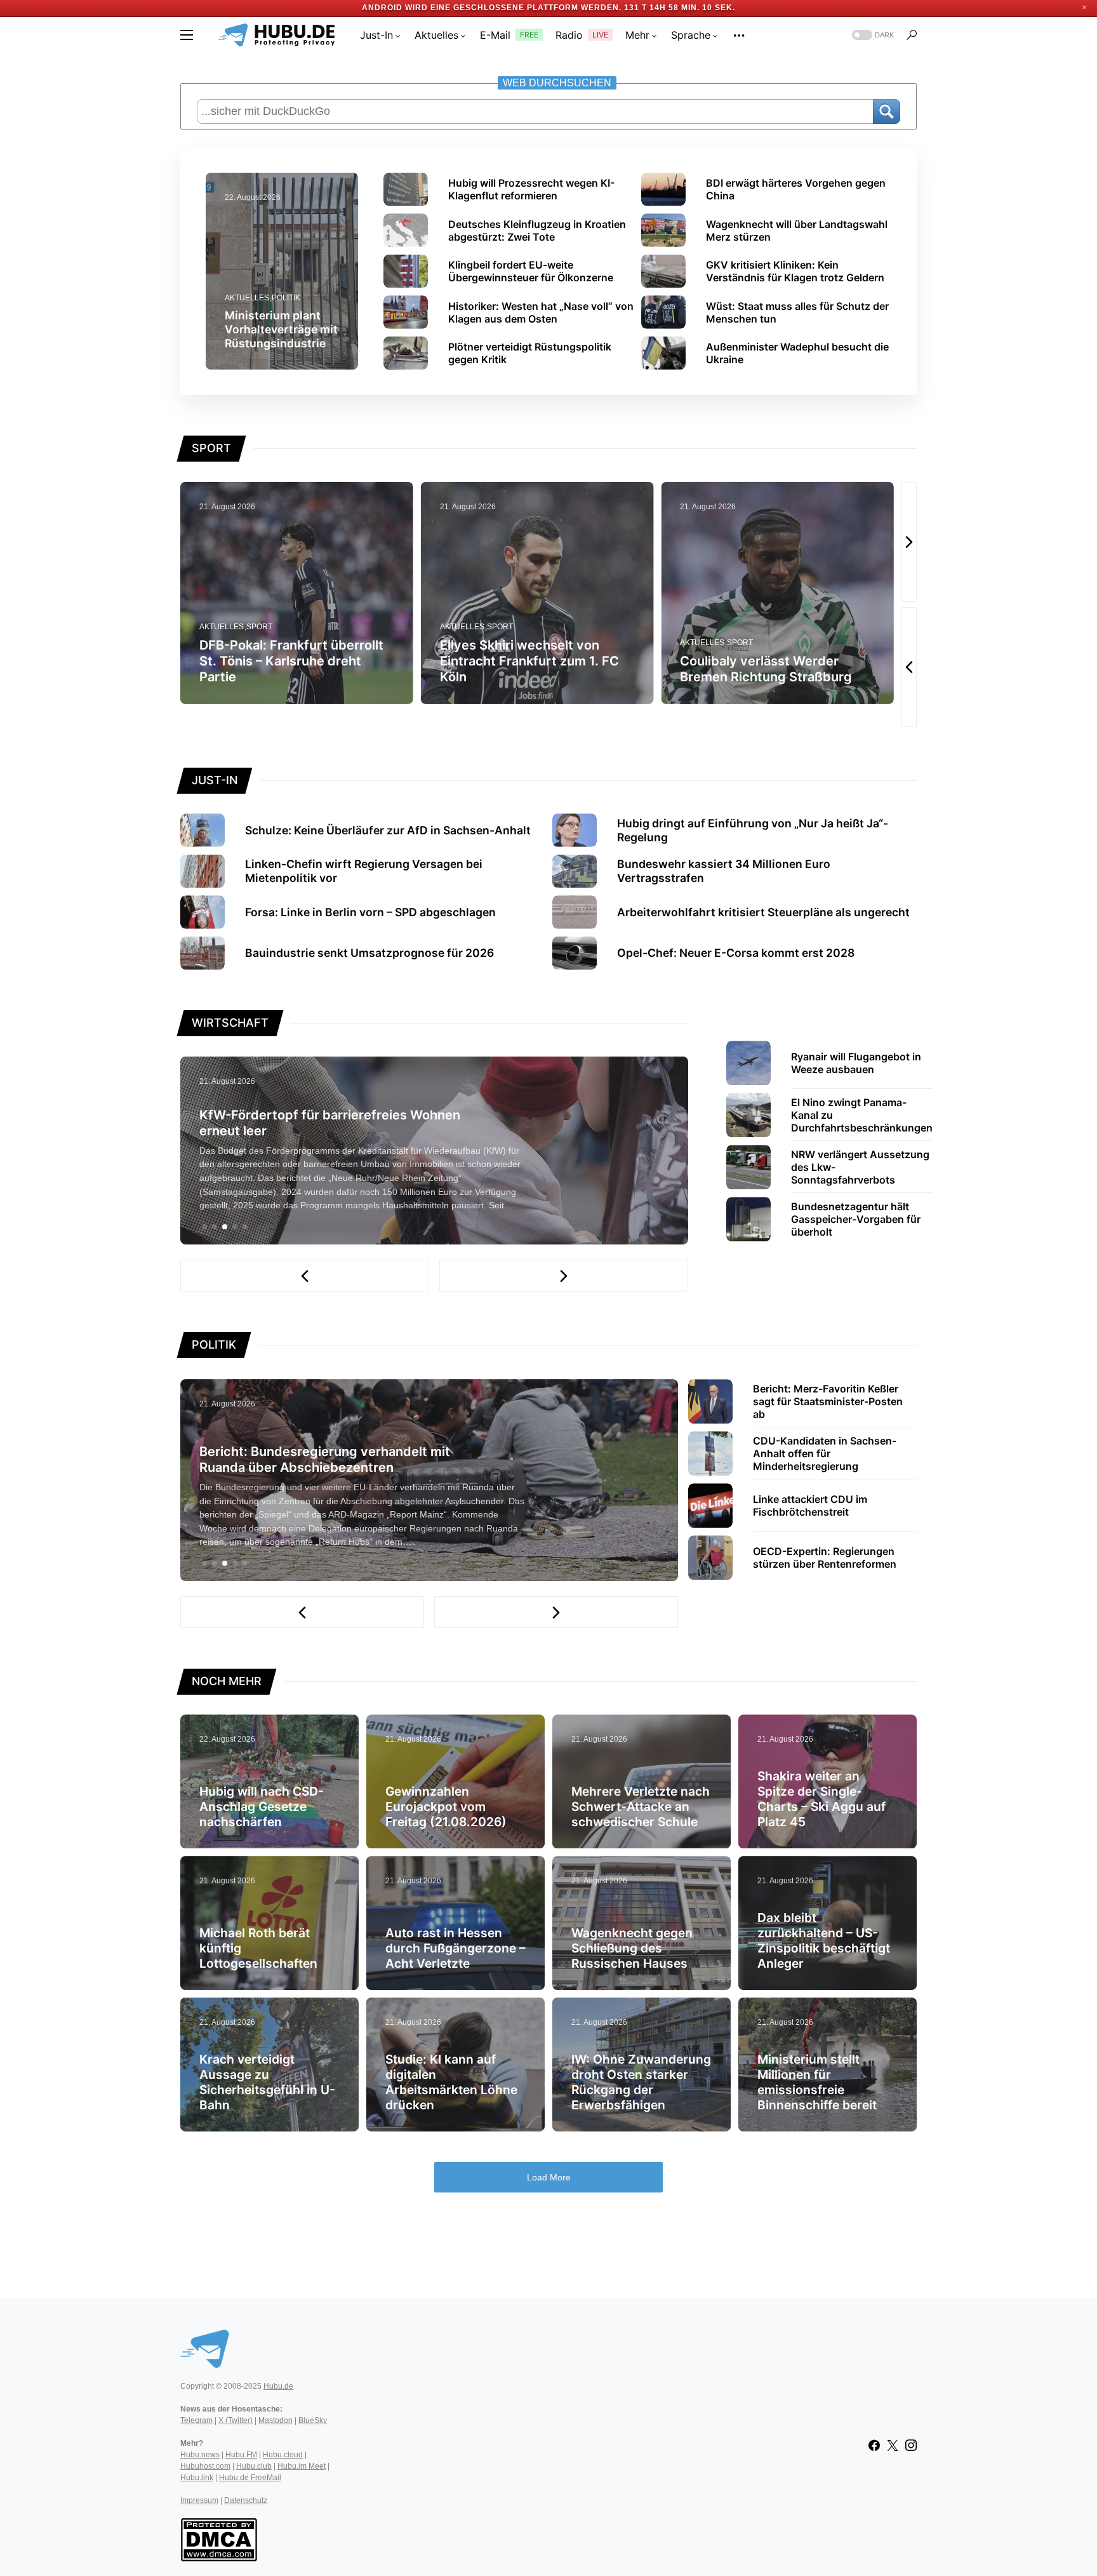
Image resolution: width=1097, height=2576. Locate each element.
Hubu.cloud (283, 2455)
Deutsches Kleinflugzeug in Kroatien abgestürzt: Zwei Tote (537, 230)
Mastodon (276, 2420)
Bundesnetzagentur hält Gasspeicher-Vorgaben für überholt (856, 1219)
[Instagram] (911, 2445)
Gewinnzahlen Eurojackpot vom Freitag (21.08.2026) (446, 1806)
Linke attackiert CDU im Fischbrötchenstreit (810, 1505)
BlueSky (313, 2420)
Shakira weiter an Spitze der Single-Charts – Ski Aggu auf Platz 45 (821, 1799)
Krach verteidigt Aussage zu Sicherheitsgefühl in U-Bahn (267, 2082)
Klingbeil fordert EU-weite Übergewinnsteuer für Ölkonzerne (531, 271)
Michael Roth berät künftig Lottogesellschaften (258, 1948)
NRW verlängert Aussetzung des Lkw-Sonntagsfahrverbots (860, 1167)
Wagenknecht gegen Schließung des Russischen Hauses (632, 1948)
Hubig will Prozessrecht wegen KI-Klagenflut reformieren (531, 189)
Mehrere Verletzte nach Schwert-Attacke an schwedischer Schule (641, 1806)
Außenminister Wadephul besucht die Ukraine (797, 353)
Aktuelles (247, 298)
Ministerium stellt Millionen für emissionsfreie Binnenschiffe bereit (817, 2082)
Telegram (196, 2420)
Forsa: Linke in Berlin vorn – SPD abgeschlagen (370, 912)
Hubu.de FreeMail (250, 2478)
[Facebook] (874, 2445)
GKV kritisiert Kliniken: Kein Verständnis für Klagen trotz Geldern (795, 271)
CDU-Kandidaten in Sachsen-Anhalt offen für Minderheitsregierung (825, 1453)
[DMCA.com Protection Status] (219, 2539)
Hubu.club (254, 2466)
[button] (187, 35)
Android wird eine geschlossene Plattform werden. (494, 8)
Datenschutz (246, 2500)
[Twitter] (893, 2445)
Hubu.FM (241, 2455)
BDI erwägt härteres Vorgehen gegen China (796, 189)
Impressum (199, 2500)
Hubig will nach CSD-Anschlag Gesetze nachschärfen (262, 1806)
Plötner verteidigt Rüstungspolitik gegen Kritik (530, 353)
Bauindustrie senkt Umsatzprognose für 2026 (369, 953)
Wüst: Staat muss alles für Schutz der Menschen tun (797, 312)
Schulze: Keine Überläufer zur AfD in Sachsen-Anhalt (388, 830)
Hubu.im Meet (302, 2466)
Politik (286, 298)
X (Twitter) (236, 2420)
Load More (549, 2177)
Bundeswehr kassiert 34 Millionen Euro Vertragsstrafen (724, 871)
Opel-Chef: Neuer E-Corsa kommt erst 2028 (736, 953)
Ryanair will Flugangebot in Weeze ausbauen (856, 1063)
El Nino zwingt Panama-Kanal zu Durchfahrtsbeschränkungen (862, 1115)
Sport (259, 627)
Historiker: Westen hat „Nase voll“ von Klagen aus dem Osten (541, 312)
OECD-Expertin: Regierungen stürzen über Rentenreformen (825, 1558)
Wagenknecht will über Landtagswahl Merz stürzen (797, 230)
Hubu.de (278, 2386)
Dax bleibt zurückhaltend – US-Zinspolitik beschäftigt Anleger (824, 1940)
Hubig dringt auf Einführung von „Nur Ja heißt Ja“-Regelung (753, 830)
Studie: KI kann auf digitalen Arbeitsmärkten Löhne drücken (451, 2082)
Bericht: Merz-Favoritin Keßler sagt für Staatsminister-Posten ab (828, 1401)
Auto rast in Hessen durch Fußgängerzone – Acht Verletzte (455, 1948)
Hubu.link (197, 2478)
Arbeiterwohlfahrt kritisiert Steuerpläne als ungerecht (763, 912)
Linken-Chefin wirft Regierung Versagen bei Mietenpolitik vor (364, 871)
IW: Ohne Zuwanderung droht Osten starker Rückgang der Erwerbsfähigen (641, 2082)
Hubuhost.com (205, 2466)
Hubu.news (200, 2455)
